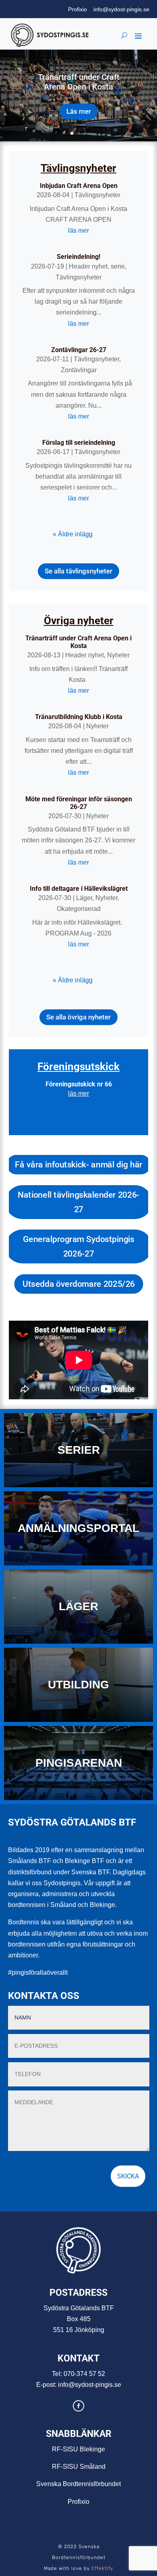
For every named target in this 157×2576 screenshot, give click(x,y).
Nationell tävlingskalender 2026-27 (78, 1202)
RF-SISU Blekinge (78, 2449)
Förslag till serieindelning (79, 443)
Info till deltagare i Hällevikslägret (79, 889)
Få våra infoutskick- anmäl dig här (78, 1165)
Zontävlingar (79, 370)
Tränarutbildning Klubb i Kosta (79, 717)
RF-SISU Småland (79, 2467)
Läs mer (79, 111)
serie (118, 266)
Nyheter (118, 655)
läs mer (78, 230)
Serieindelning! (78, 257)
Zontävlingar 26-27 (79, 350)
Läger (84, 898)
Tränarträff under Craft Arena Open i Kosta (79, 82)
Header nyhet (88, 266)
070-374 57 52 (84, 2374)
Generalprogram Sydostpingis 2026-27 (78, 1247)
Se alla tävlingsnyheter (78, 571)
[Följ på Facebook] (78, 2406)
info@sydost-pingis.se (121, 9)
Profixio (77, 9)
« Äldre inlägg (73, 534)
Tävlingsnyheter (97, 195)
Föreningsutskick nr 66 (79, 1084)
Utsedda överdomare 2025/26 (78, 1284)
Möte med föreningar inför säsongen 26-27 (79, 803)
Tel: (58, 2374)
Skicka (128, 2176)
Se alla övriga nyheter (78, 1017)
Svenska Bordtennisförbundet (78, 2484)
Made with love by (78, 2568)
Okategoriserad (79, 909)
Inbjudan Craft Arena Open (79, 186)
